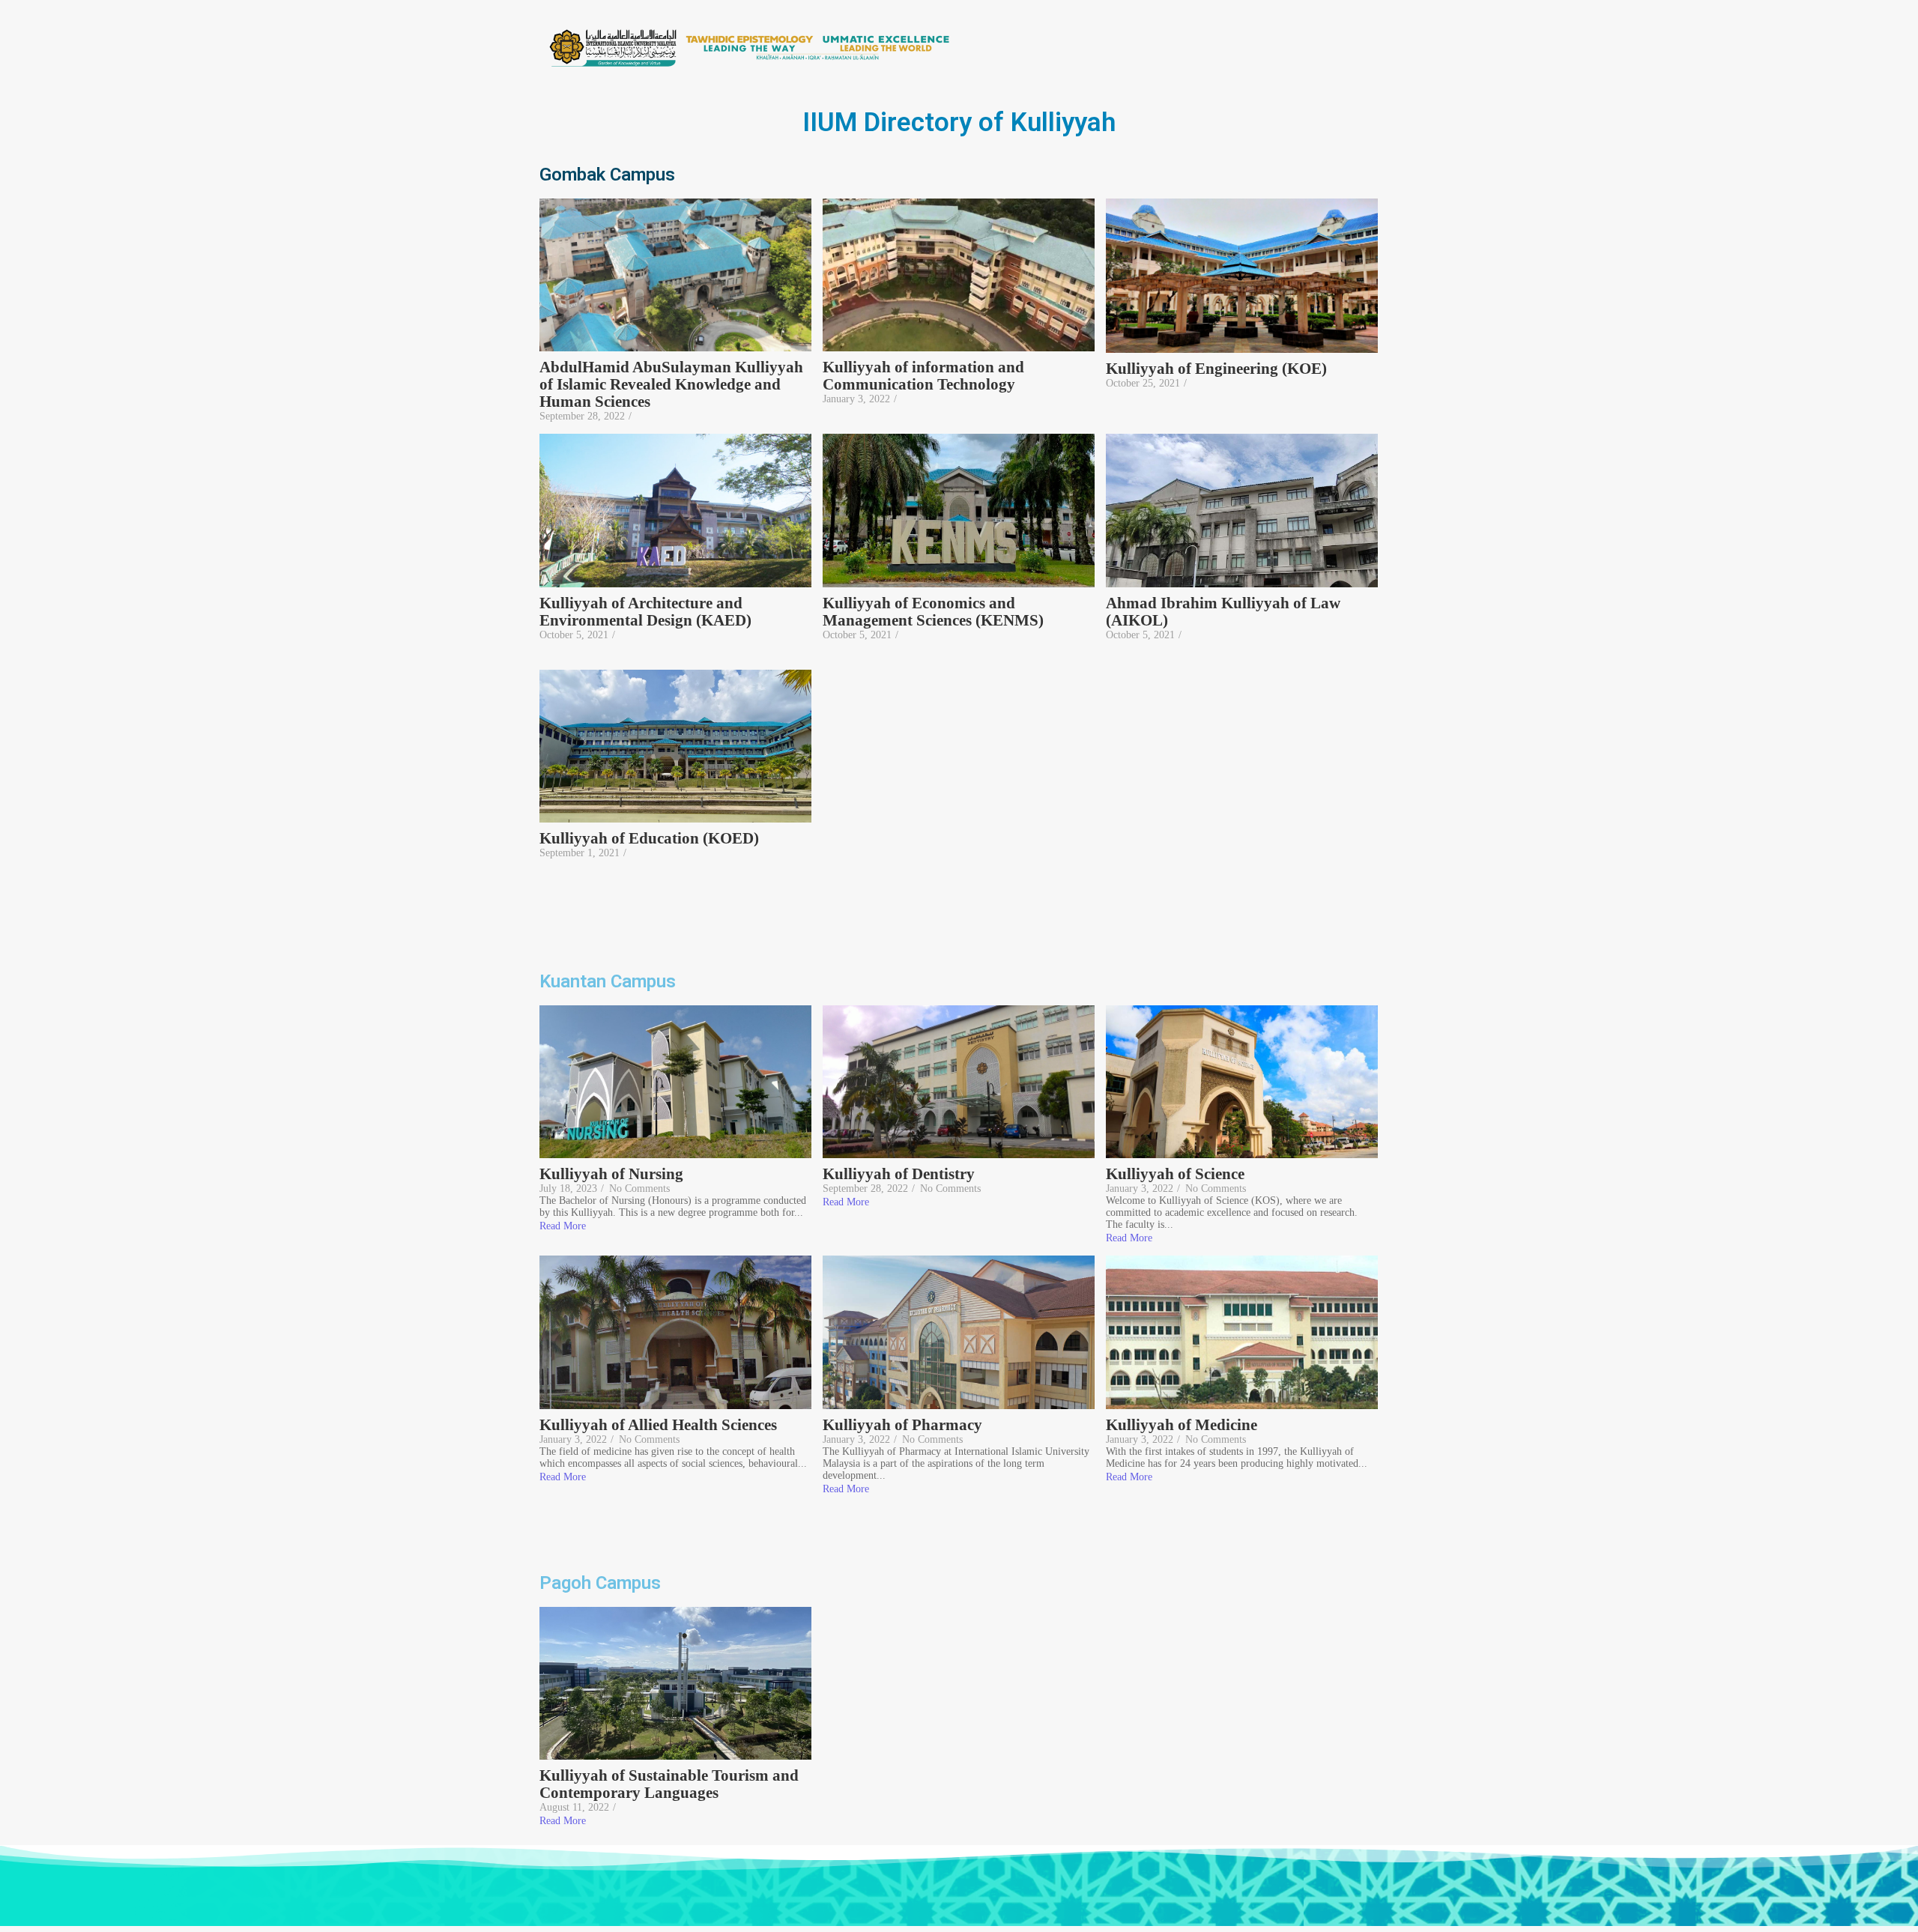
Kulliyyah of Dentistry (899, 1174)
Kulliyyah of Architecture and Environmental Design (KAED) (647, 612)
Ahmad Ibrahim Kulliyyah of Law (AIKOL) (1223, 612)
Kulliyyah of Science (1175, 1174)
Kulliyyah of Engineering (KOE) (1216, 369)
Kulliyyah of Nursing (611, 1174)
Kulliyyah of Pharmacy (902, 1425)
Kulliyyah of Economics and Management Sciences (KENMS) (933, 612)
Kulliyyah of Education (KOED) (649, 839)
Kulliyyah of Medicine (1182, 1425)
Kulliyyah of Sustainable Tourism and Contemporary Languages (669, 1784)
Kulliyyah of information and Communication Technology (923, 376)
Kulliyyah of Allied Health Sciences (658, 1425)
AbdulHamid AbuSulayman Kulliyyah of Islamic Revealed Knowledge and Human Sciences (671, 385)
